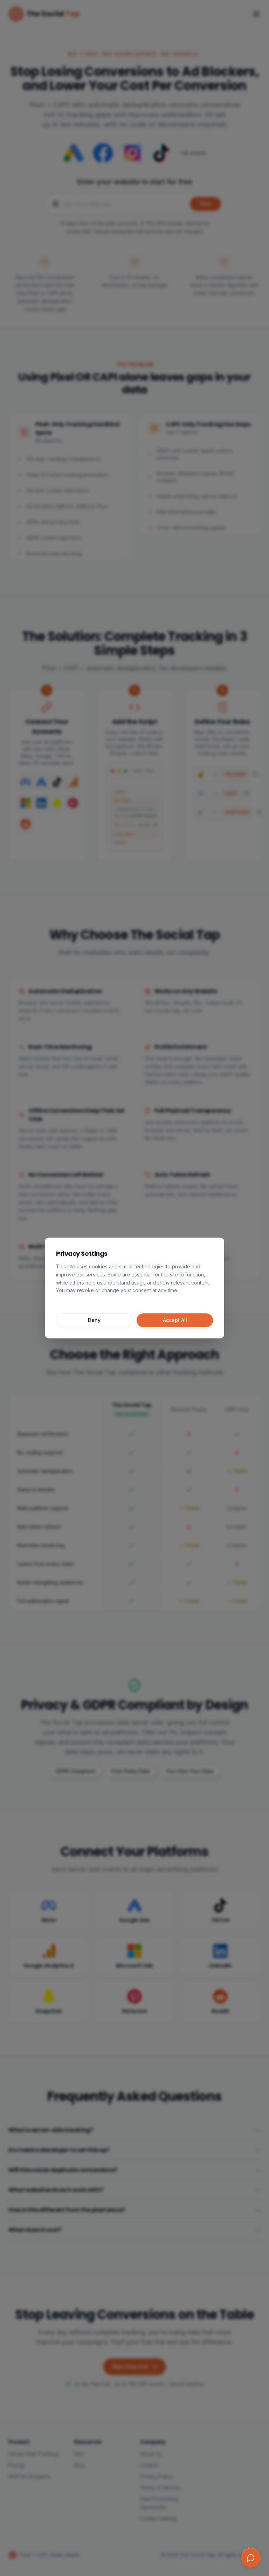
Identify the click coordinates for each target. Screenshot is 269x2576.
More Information (77, 1301)
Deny (94, 1320)
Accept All (175, 1320)
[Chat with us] (251, 2558)
